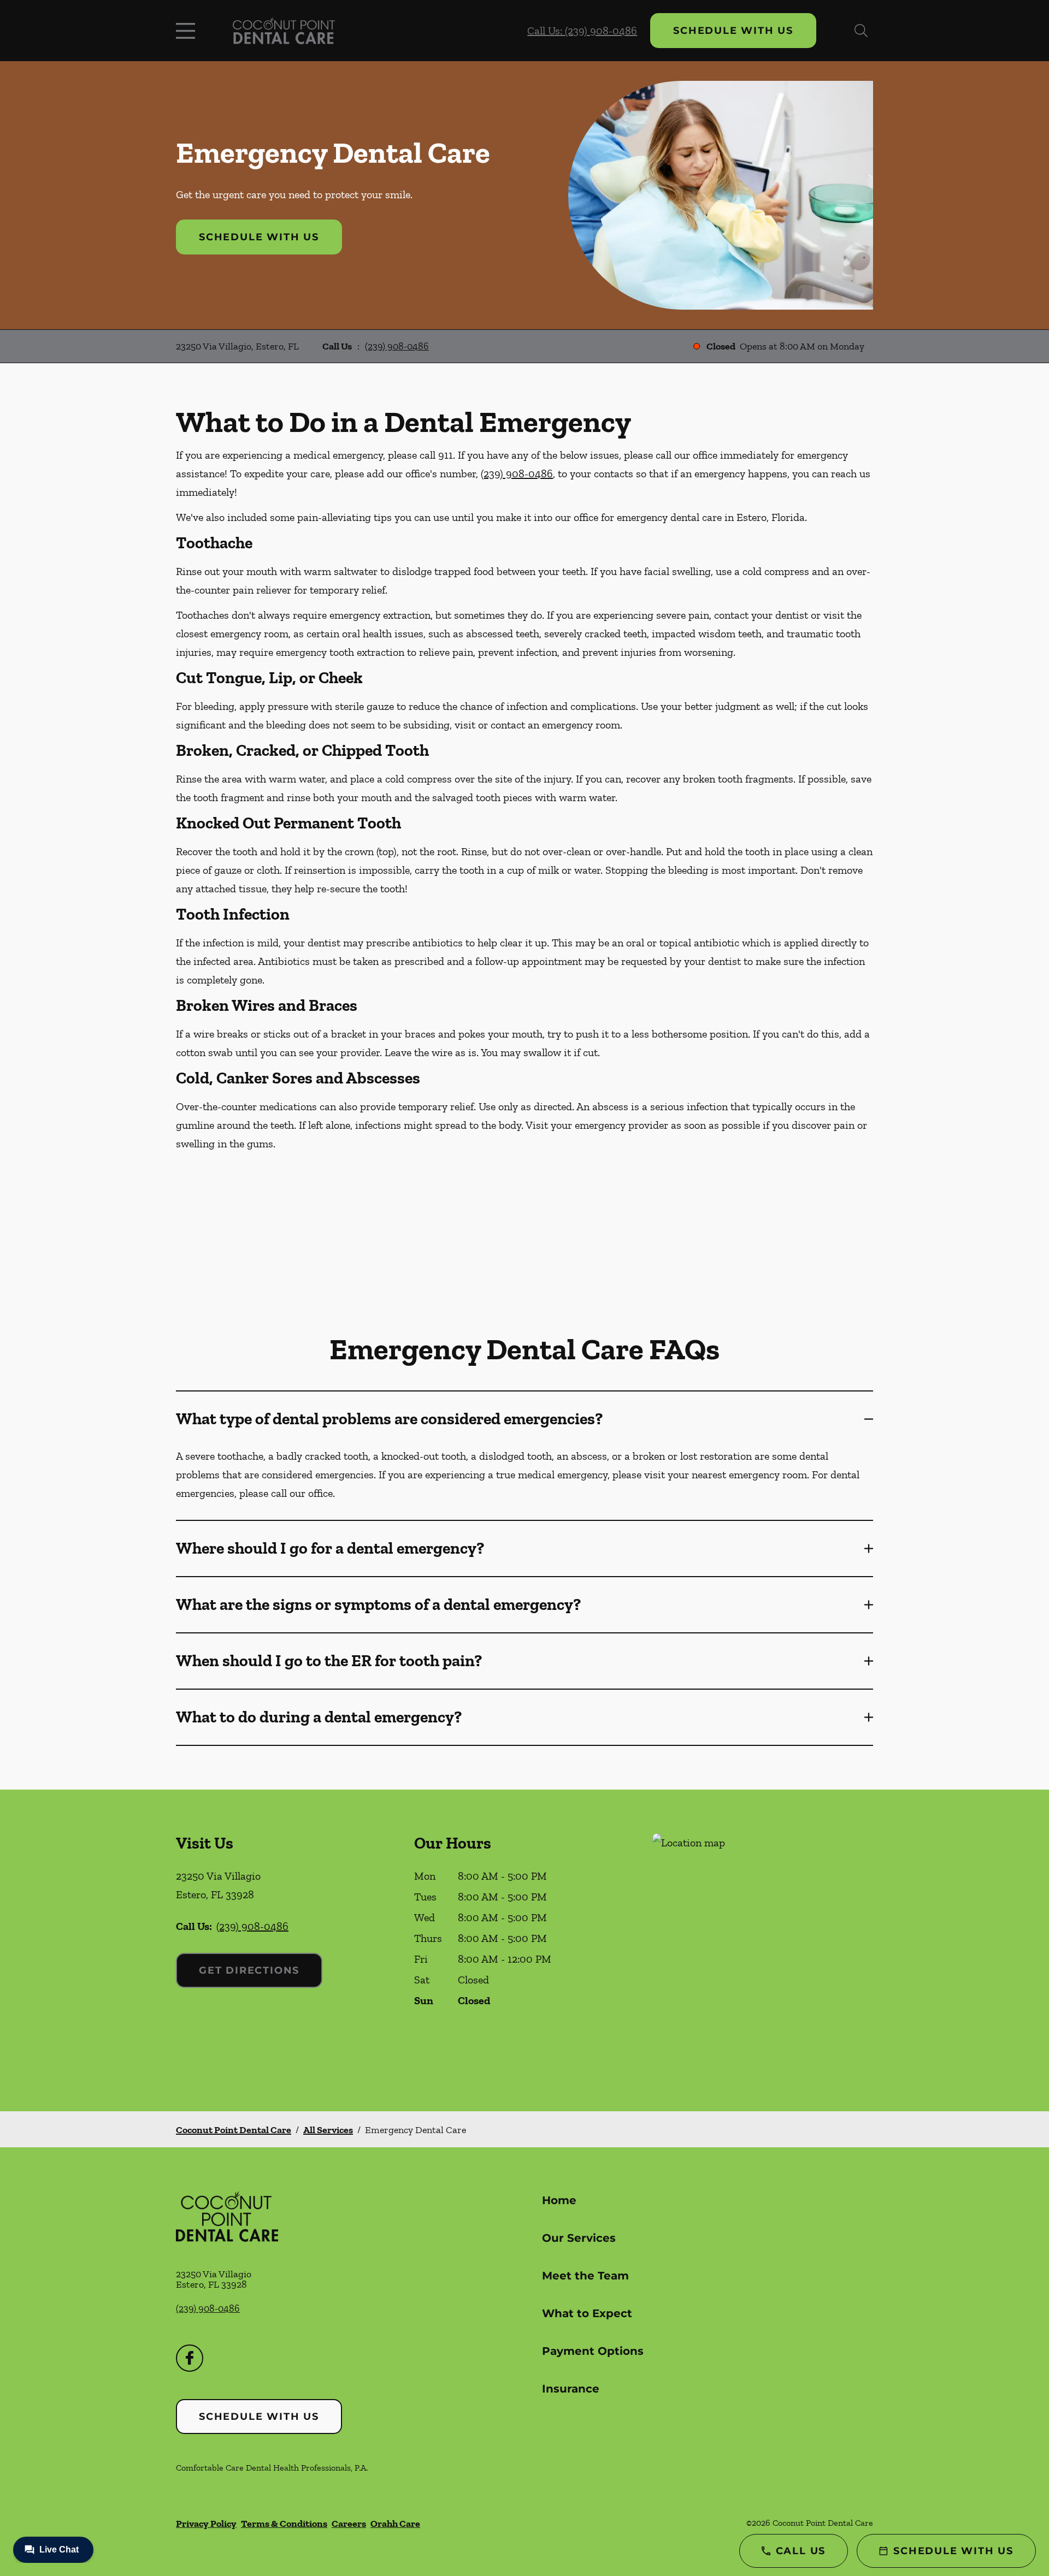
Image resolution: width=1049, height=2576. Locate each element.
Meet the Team (585, 2276)
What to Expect (587, 2313)
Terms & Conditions (284, 2524)
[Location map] (763, 1950)
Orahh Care (395, 2524)
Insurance (571, 2389)
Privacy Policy (206, 2524)
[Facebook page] (190, 2358)
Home (559, 2200)
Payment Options (593, 2351)
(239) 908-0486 (397, 346)
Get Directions (249, 1970)
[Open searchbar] (861, 31)
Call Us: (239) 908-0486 (582, 31)
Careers (349, 2524)
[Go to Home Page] (284, 31)
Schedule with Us (733, 31)
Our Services (579, 2238)
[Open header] (188, 31)
